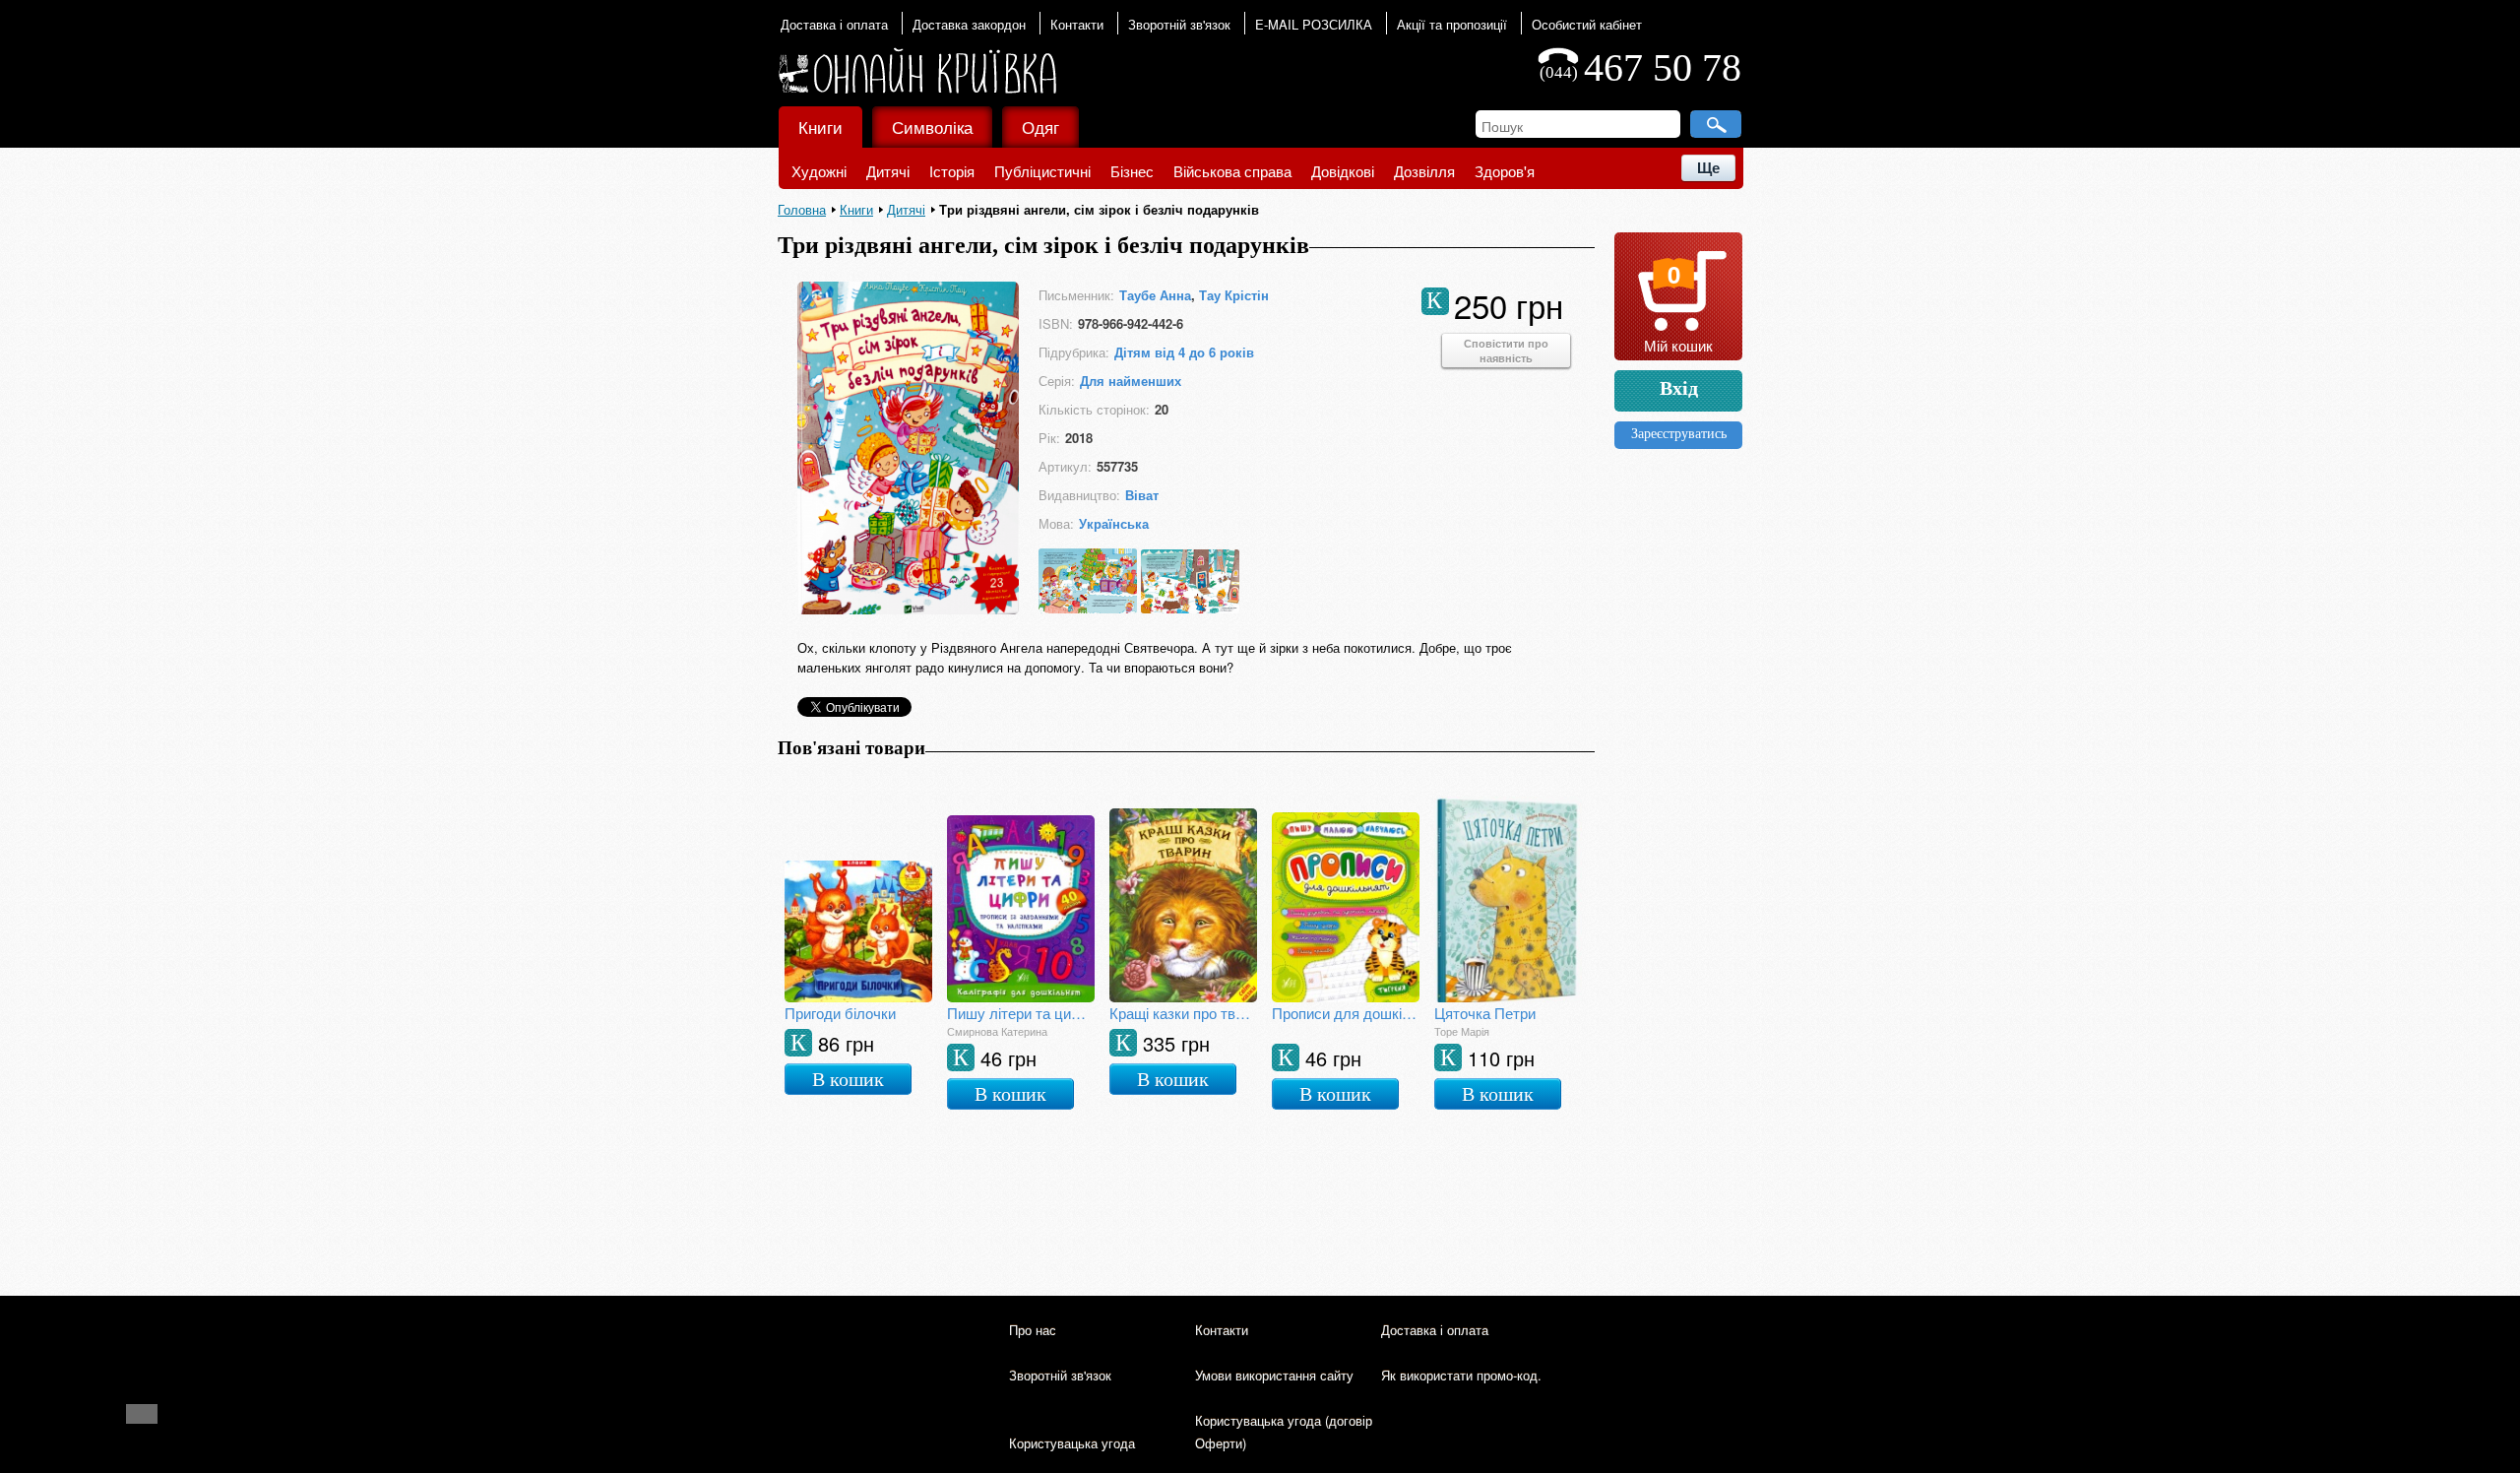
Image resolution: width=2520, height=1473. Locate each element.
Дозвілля (1424, 171)
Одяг (1040, 127)
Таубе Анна (1155, 295)
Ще (1708, 168)
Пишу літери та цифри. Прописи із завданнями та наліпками (1021, 1013)
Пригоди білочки (840, 1013)
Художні (819, 171)
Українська (1114, 523)
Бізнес (1132, 171)
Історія (952, 171)
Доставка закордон (969, 24)
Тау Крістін (1234, 295)
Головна (802, 209)
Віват (1142, 495)
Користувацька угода (1072, 1443)
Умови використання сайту (1274, 1375)
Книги (820, 127)
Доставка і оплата (834, 24)
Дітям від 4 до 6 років (1184, 352)
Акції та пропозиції (1452, 24)
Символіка (932, 127)
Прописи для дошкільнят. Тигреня (1346, 1013)
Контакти (1077, 24)
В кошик (848, 1079)
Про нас (1033, 1330)
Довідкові (1343, 171)
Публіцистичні (1042, 171)
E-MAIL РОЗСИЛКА (1314, 24)
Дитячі (888, 171)
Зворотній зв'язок (1179, 24)
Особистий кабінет (1587, 24)
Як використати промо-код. (1461, 1375)
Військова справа (1232, 171)
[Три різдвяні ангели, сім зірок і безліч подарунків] (908, 608)
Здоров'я (1505, 171)
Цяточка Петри (1485, 1013)
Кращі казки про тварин (1183, 1013)
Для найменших (1131, 381)
